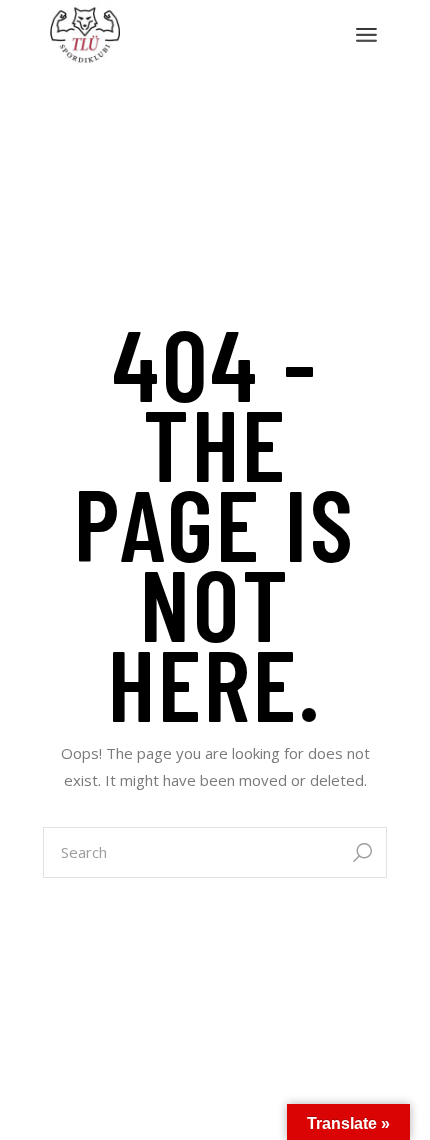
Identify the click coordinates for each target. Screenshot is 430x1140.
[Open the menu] (366, 35)
